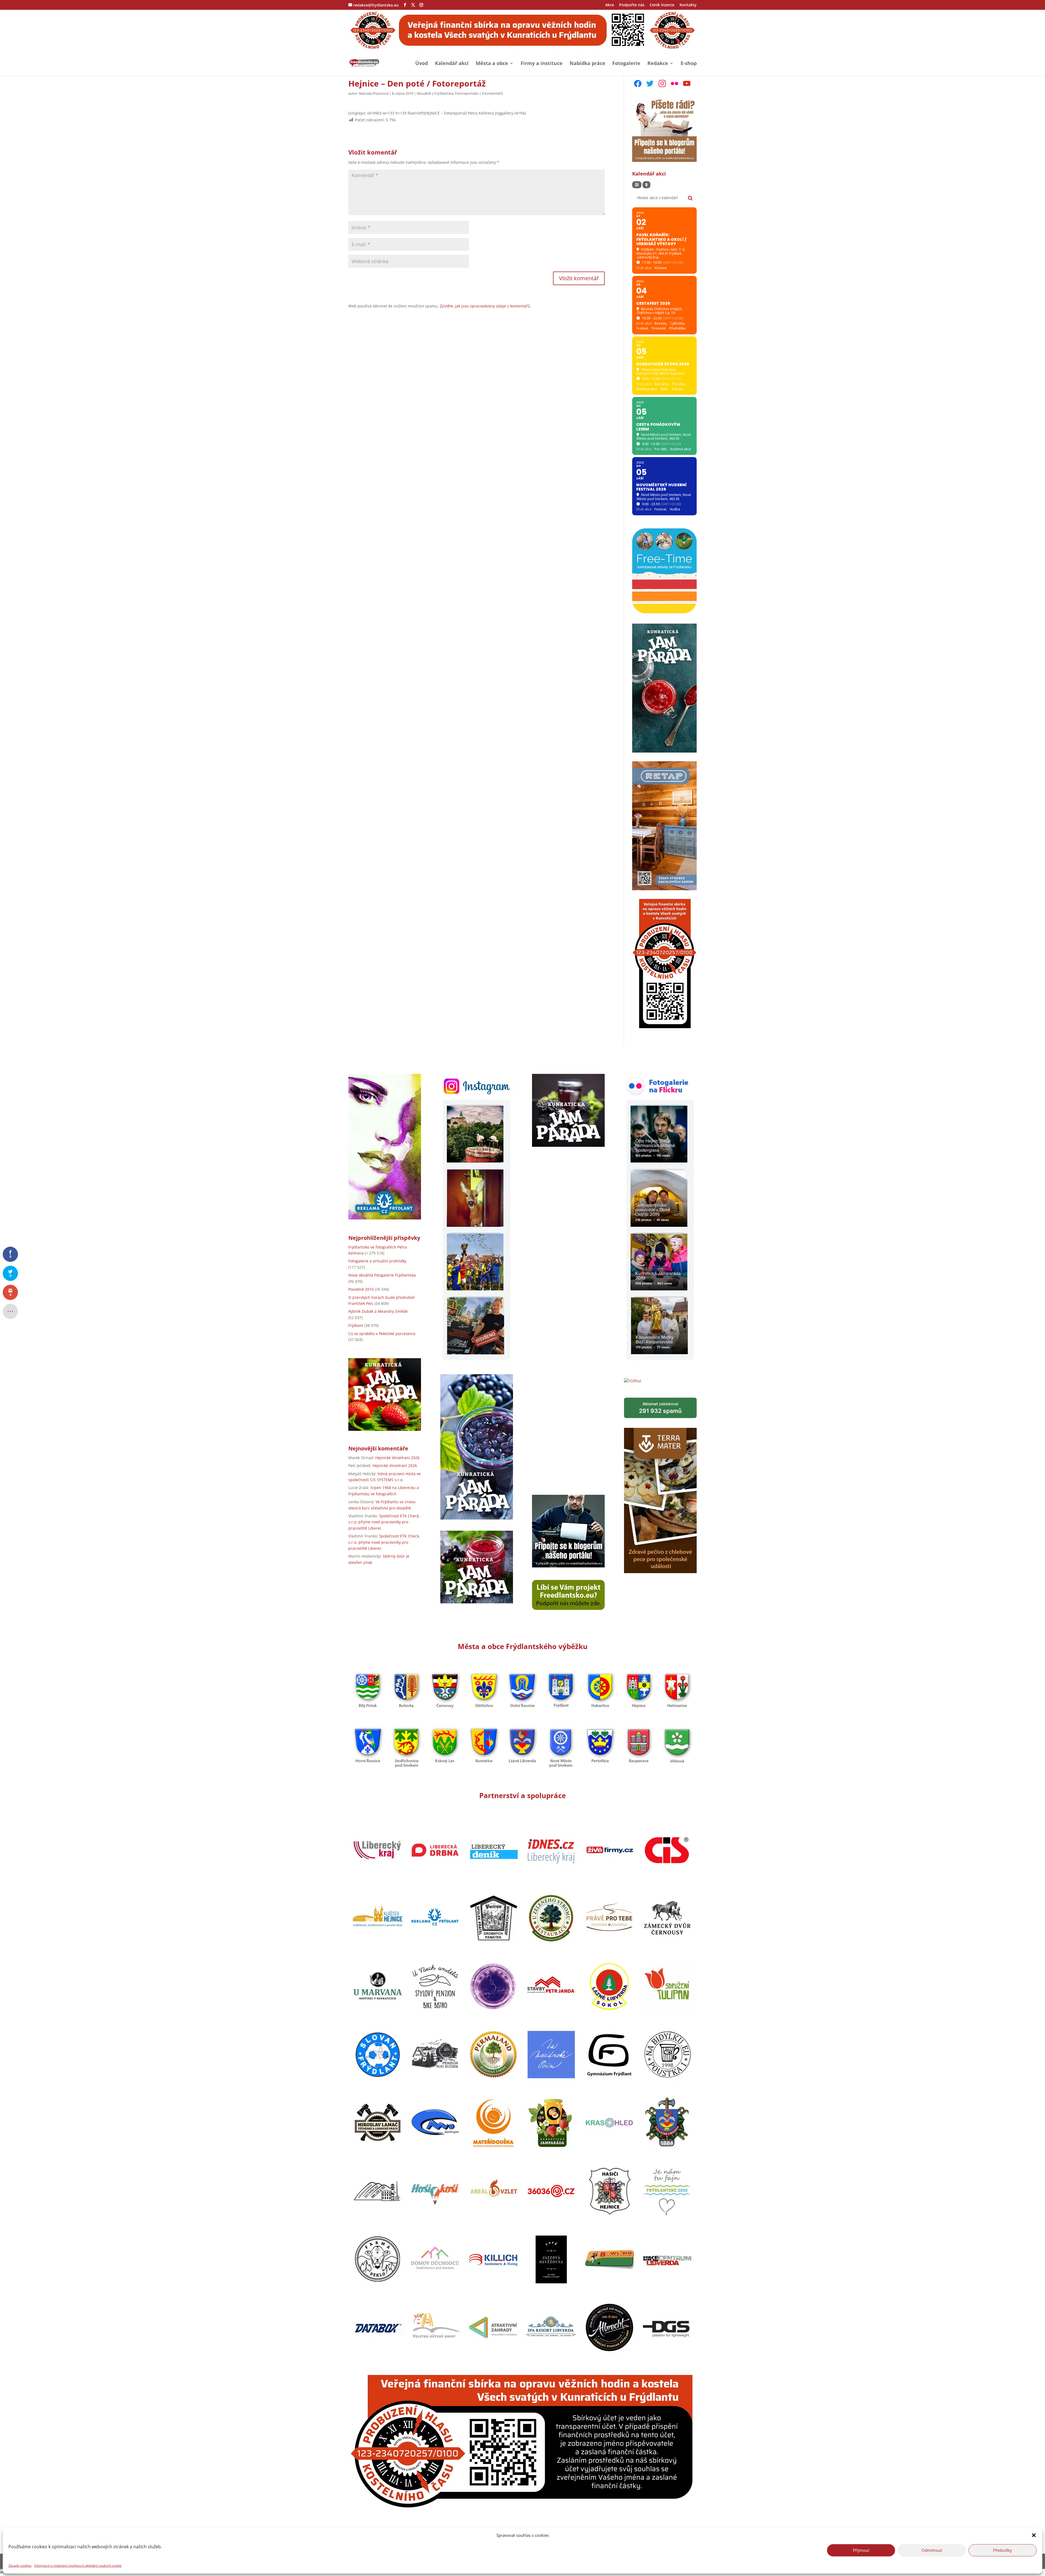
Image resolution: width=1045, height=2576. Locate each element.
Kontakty (688, 5)
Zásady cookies (20, 2566)
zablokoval (660, 1408)
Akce (610, 5)
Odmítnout (932, 2550)
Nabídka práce (587, 64)
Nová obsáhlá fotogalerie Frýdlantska (382, 1275)
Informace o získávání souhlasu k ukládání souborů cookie (78, 2566)
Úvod (422, 64)
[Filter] (637, 185)
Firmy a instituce (542, 64)
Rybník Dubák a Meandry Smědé (378, 1312)
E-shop (689, 64)
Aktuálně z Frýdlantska (435, 93)
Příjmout (861, 2550)
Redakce (658, 64)
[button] (1034, 2535)
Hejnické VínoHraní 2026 (397, 1458)
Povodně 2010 (361, 1289)
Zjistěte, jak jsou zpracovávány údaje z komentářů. (485, 306)
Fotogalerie (626, 64)
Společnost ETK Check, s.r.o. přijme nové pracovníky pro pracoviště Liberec (384, 1522)
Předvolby (1003, 2550)
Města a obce (492, 64)
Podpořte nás (632, 5)
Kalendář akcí (452, 64)
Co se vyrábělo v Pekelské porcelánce (382, 1334)
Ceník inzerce (662, 5)
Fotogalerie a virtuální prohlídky (377, 1261)
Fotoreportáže (467, 93)
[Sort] (646, 185)
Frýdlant (356, 1326)
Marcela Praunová (374, 93)
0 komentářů (492, 93)
